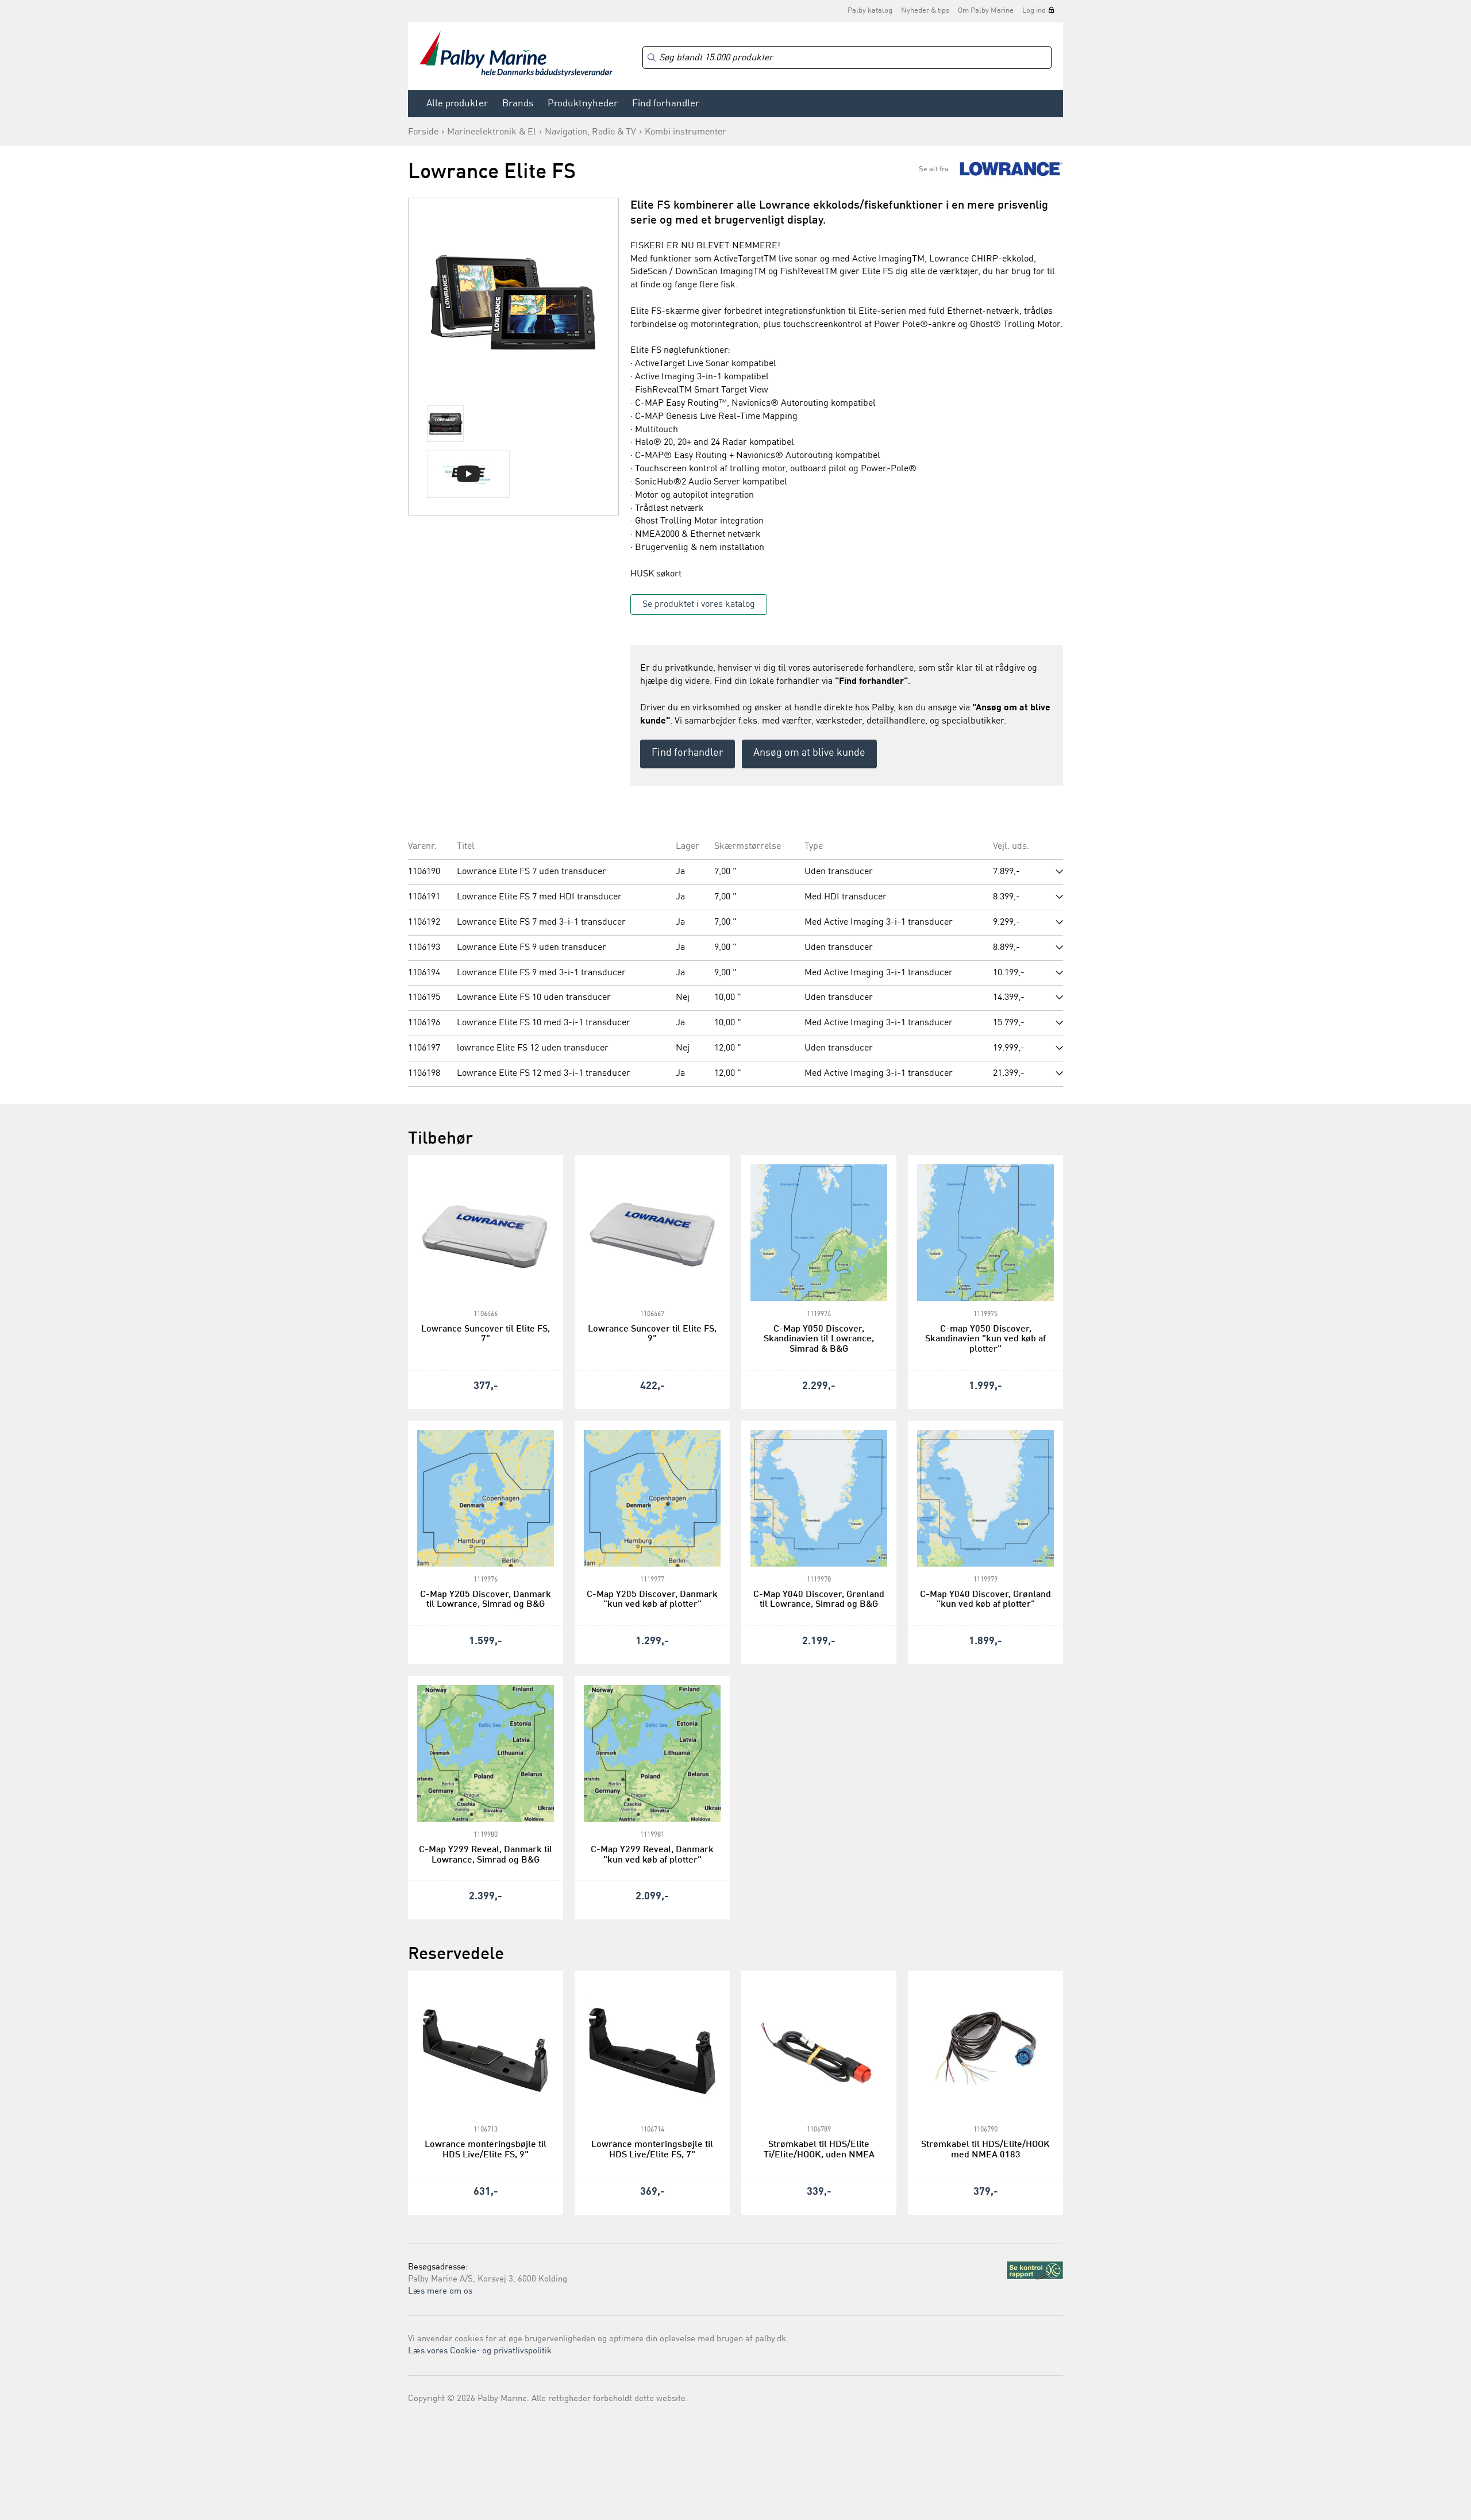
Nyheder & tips (925, 11)
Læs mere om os (440, 2292)
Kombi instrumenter (686, 132)
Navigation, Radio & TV (590, 132)
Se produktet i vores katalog (699, 605)
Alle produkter (457, 104)
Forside (423, 132)
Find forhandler (666, 104)
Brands (518, 104)
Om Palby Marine (986, 11)
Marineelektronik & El (492, 132)
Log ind (1034, 11)
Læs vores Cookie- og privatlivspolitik (480, 2351)
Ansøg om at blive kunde (809, 753)
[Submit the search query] (652, 57)
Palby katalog (870, 11)
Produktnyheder (583, 104)
